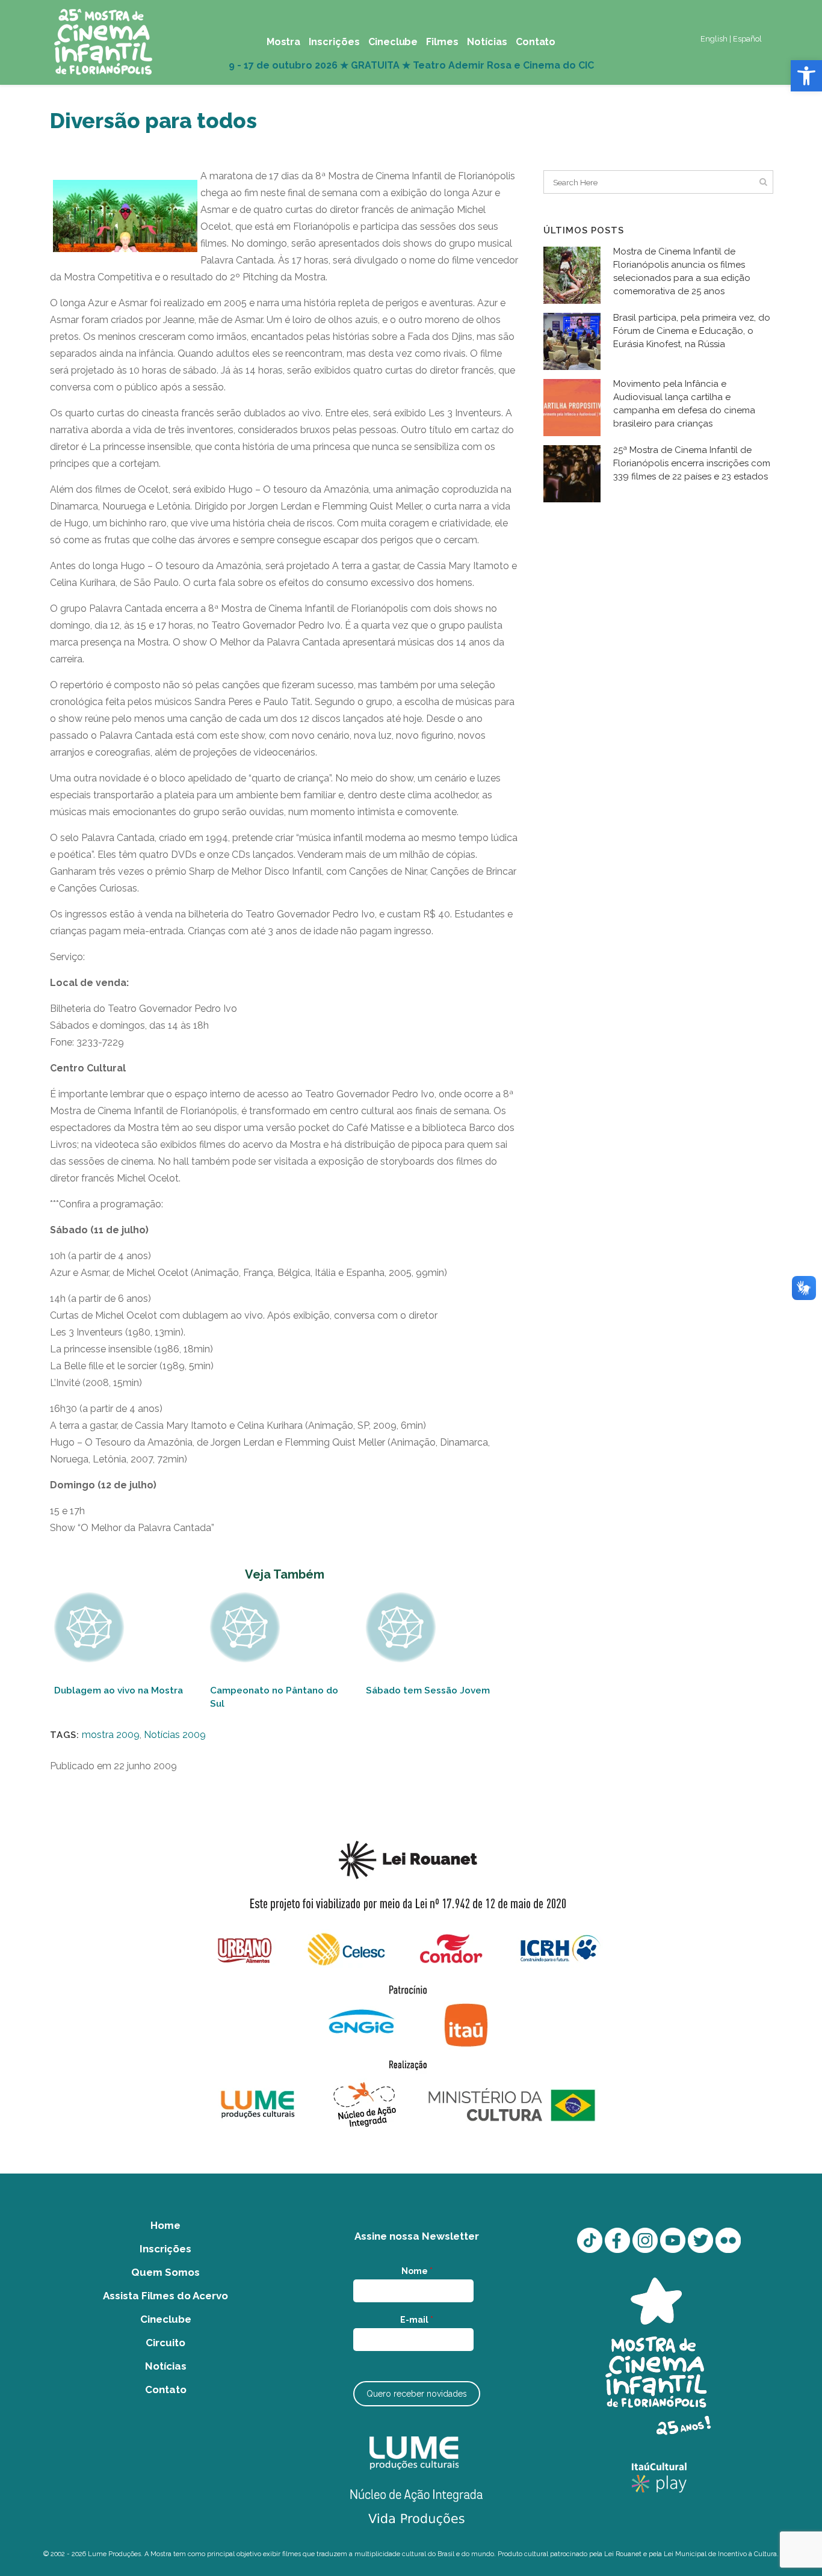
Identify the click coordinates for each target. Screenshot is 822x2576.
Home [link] (165, 2225)
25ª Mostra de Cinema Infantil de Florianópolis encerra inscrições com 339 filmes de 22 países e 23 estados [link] (692, 463)
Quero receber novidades (417, 2394)
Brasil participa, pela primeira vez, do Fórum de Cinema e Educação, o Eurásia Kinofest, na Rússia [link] (692, 331)
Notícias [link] (166, 2366)
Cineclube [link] (166, 2319)
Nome (417, 2271)
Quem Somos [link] (165, 2272)
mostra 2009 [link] (111, 1735)
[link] (806, 76)
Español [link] (747, 39)
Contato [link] (166, 2390)
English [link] (714, 39)
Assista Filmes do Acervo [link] (165, 2296)
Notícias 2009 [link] (175, 1735)
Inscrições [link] (165, 2249)
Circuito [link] (165, 2343)
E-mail (417, 2320)
